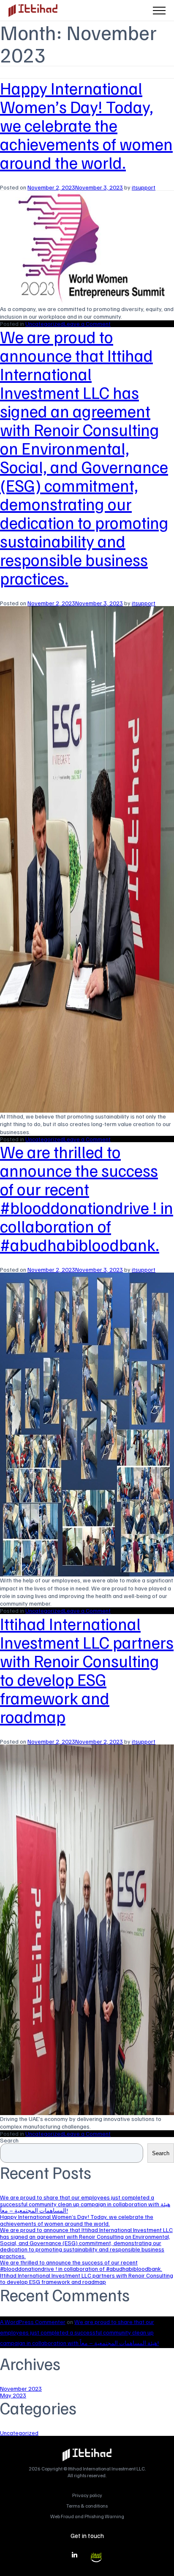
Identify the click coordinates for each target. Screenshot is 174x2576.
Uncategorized (45, 324)
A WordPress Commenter (33, 2322)
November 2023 (21, 2388)
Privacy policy (87, 2495)
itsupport (144, 187)
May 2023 (13, 2395)
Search (9, 2140)
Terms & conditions (87, 2506)
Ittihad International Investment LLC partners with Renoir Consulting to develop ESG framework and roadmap (87, 1670)
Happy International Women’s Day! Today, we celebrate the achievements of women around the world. (86, 125)
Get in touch (87, 2535)
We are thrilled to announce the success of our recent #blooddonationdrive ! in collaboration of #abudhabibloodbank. (87, 1198)
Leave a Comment (87, 324)
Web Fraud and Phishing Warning (87, 2516)
